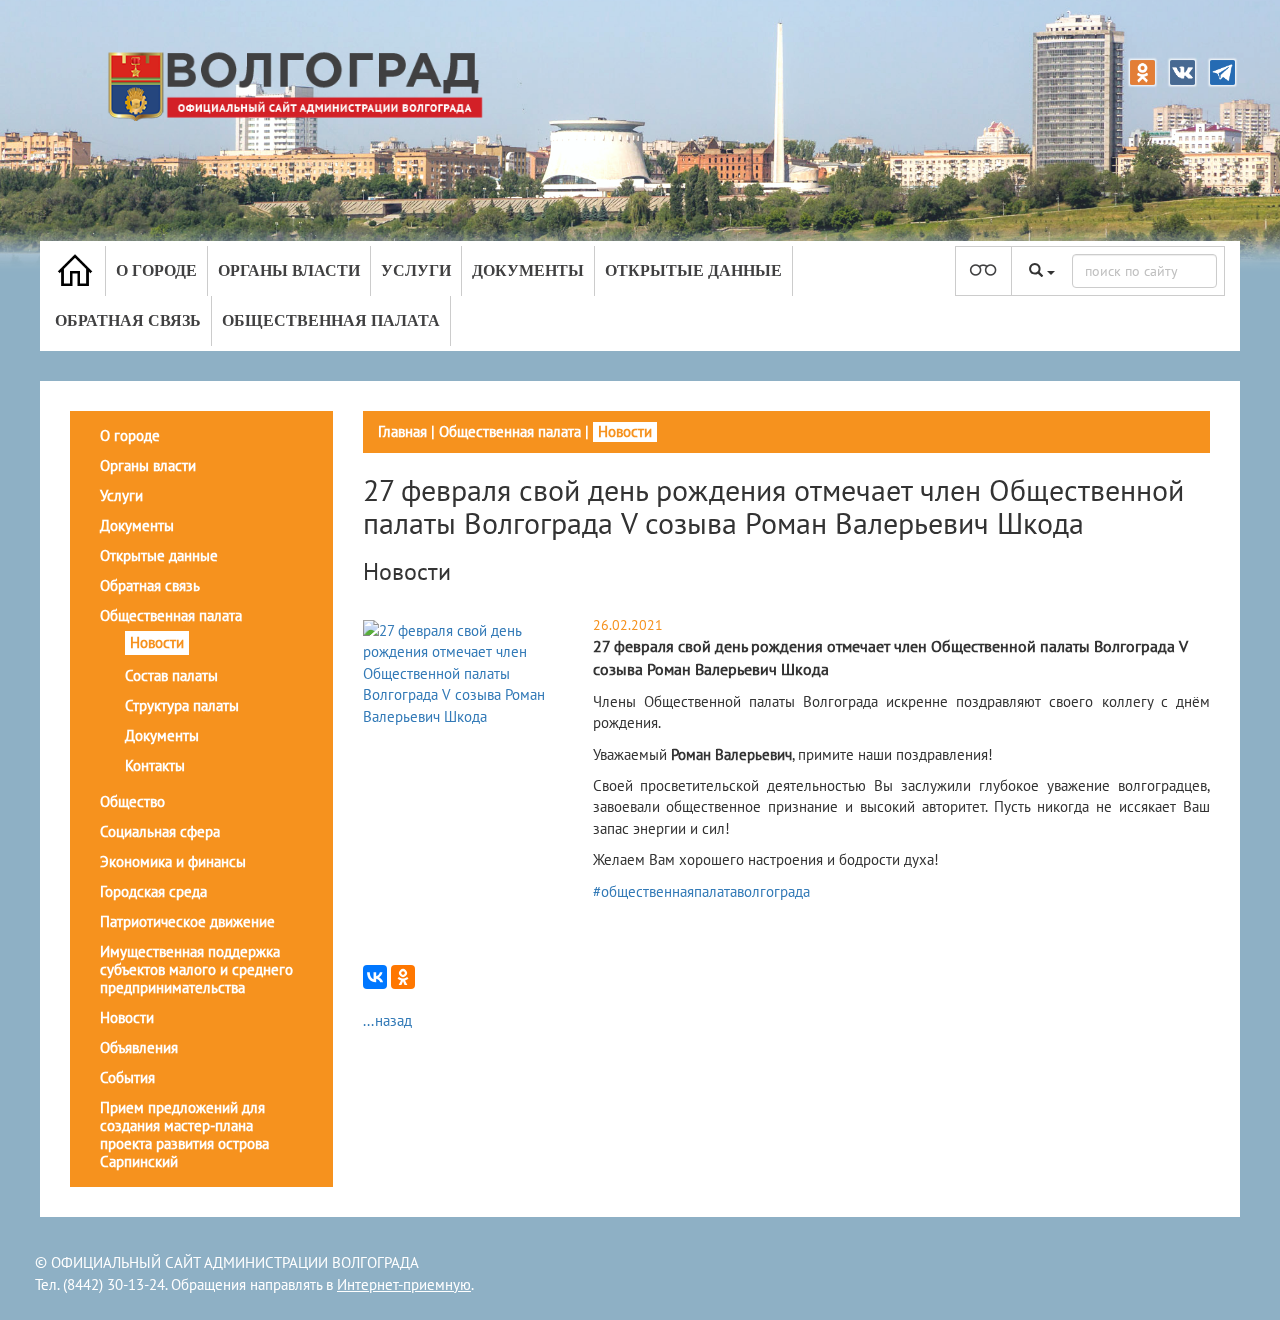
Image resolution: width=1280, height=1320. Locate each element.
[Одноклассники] (403, 977)
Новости (157, 642)
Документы (528, 270)
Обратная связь (128, 320)
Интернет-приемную (404, 1284)
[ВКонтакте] (375, 977)
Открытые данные (693, 270)
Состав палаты (171, 675)
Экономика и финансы (173, 861)
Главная (402, 431)
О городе (156, 270)
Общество (132, 801)
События (127, 1077)
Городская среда (153, 891)
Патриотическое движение (187, 921)
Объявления (139, 1047)
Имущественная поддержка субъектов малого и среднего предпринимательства (196, 969)
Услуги (416, 270)
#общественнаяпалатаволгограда (701, 891)
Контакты (155, 765)
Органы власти (289, 270)
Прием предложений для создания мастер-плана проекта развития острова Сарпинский (184, 1134)
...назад (387, 1020)
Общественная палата (331, 320)
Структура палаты (182, 705)
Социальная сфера (160, 831)
